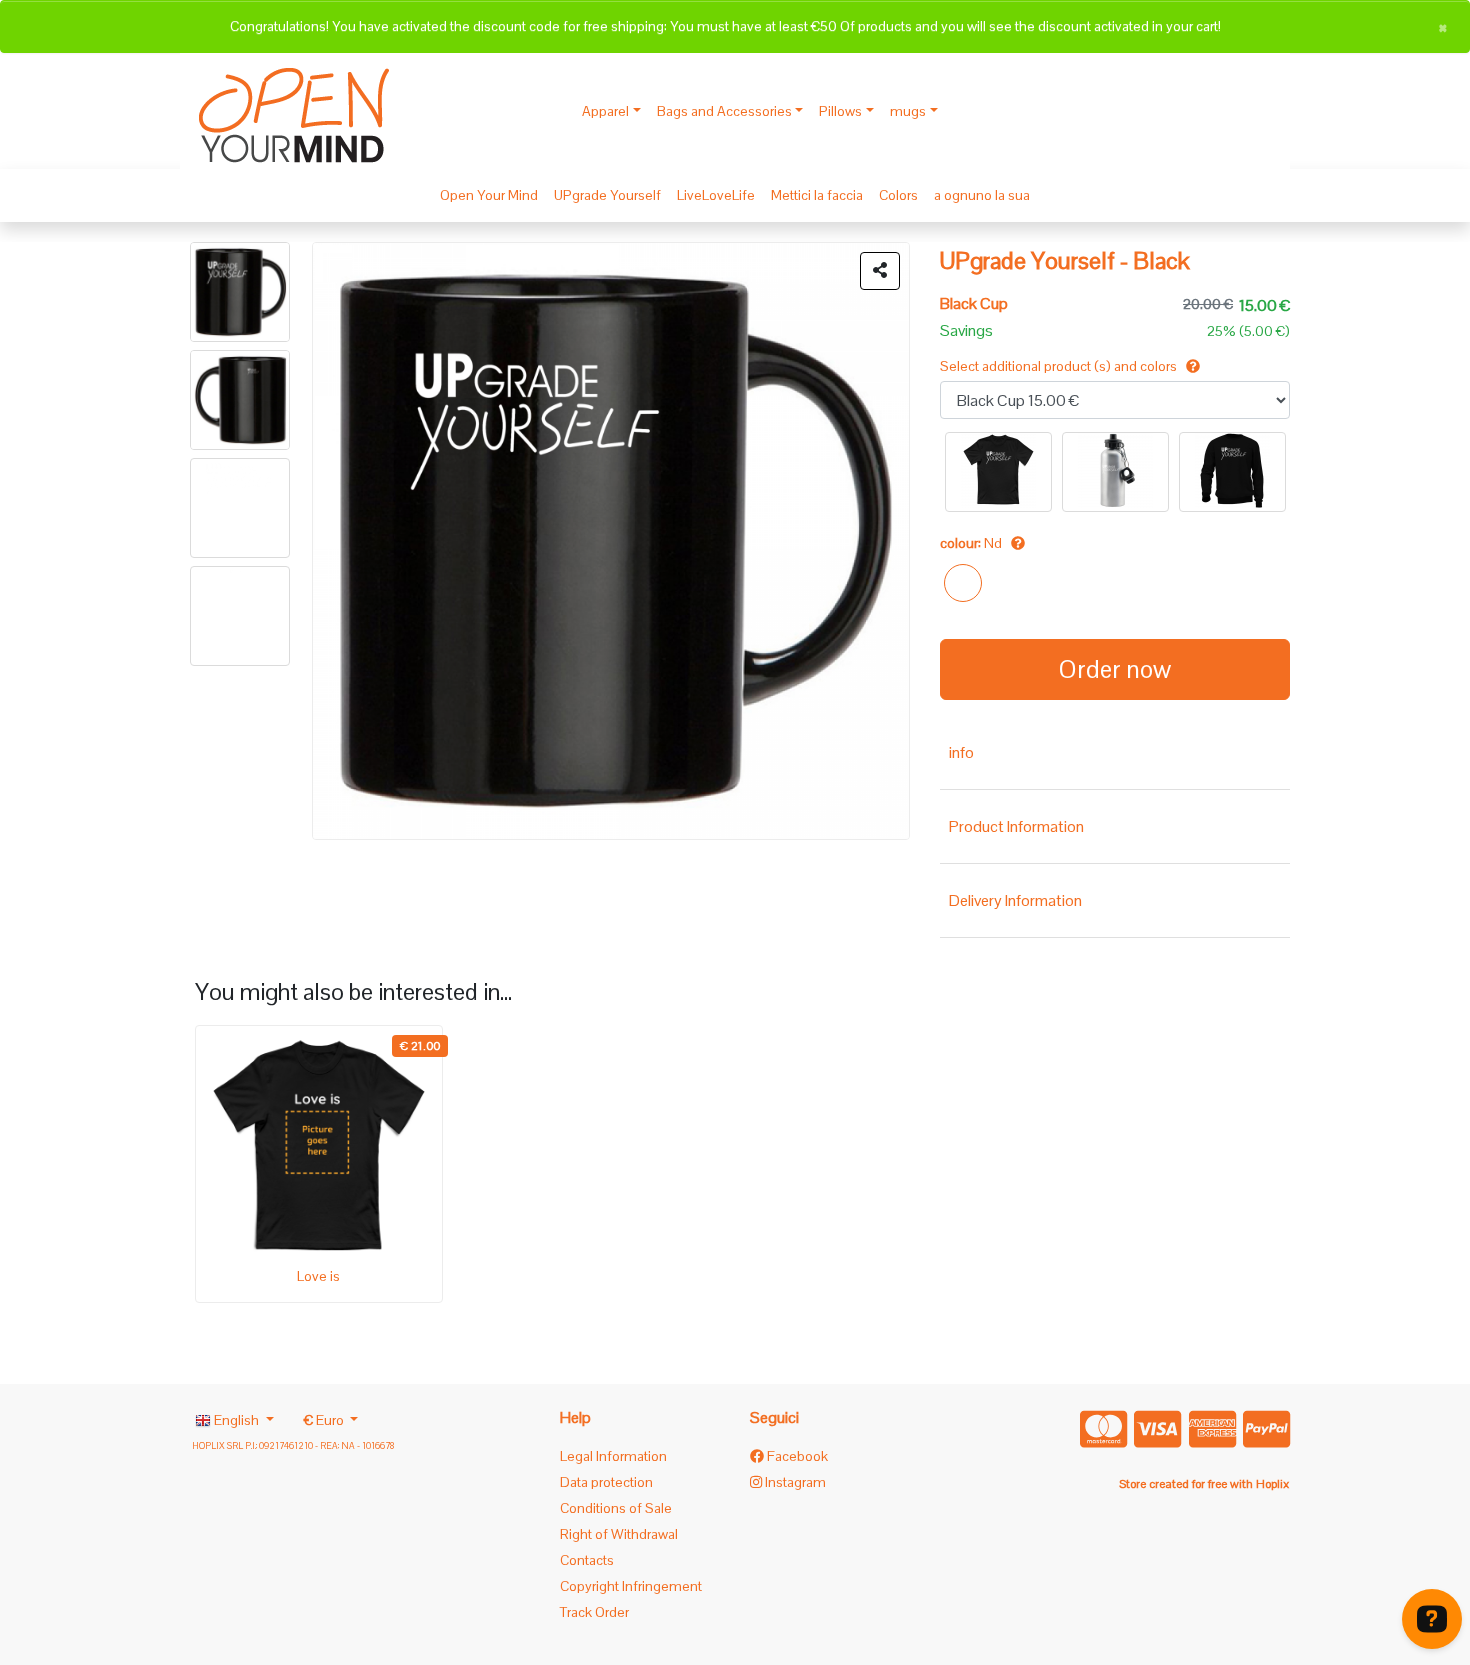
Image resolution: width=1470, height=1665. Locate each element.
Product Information (1016, 826)
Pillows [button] (840, 111)
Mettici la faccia (817, 195)
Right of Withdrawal (619, 1534)
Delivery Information (1015, 900)
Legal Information (613, 1456)
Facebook (796, 1456)
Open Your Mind (489, 195)
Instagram (794, 1482)
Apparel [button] (605, 111)
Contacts (587, 1560)
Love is (318, 1276)
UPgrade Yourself (607, 195)
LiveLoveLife (716, 195)
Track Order (594, 1612)
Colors (898, 195)
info (961, 752)
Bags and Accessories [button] (724, 111)
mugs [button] (908, 111)
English (236, 1420)
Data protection (606, 1482)
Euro (325, 1420)
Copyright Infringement (631, 1586)
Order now (1115, 669)
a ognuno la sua (982, 195)
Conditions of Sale (616, 1508)
